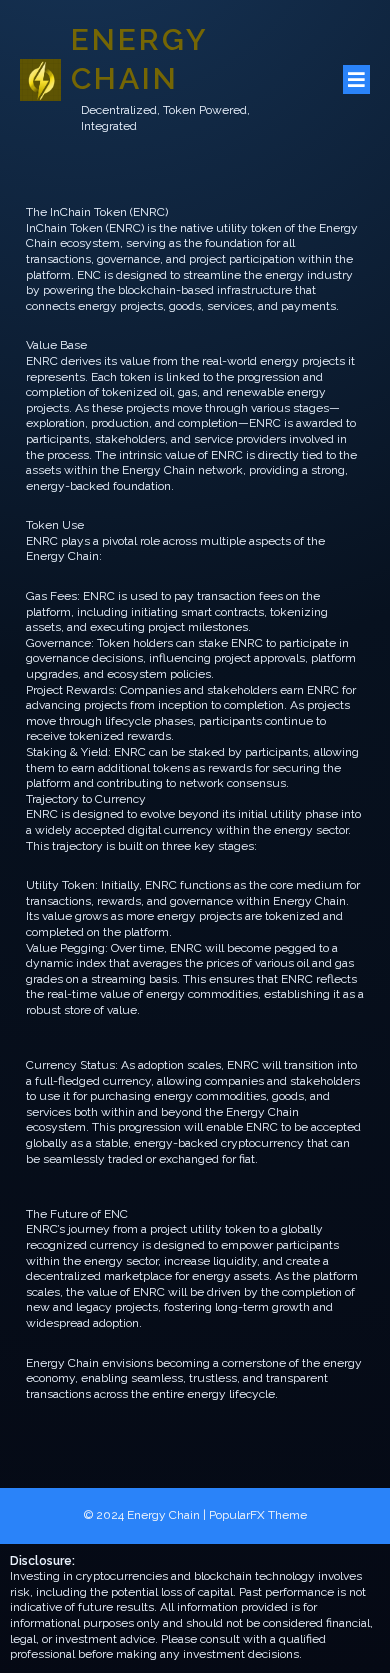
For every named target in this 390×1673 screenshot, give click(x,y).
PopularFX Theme (258, 1515)
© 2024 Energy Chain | (146, 1515)
